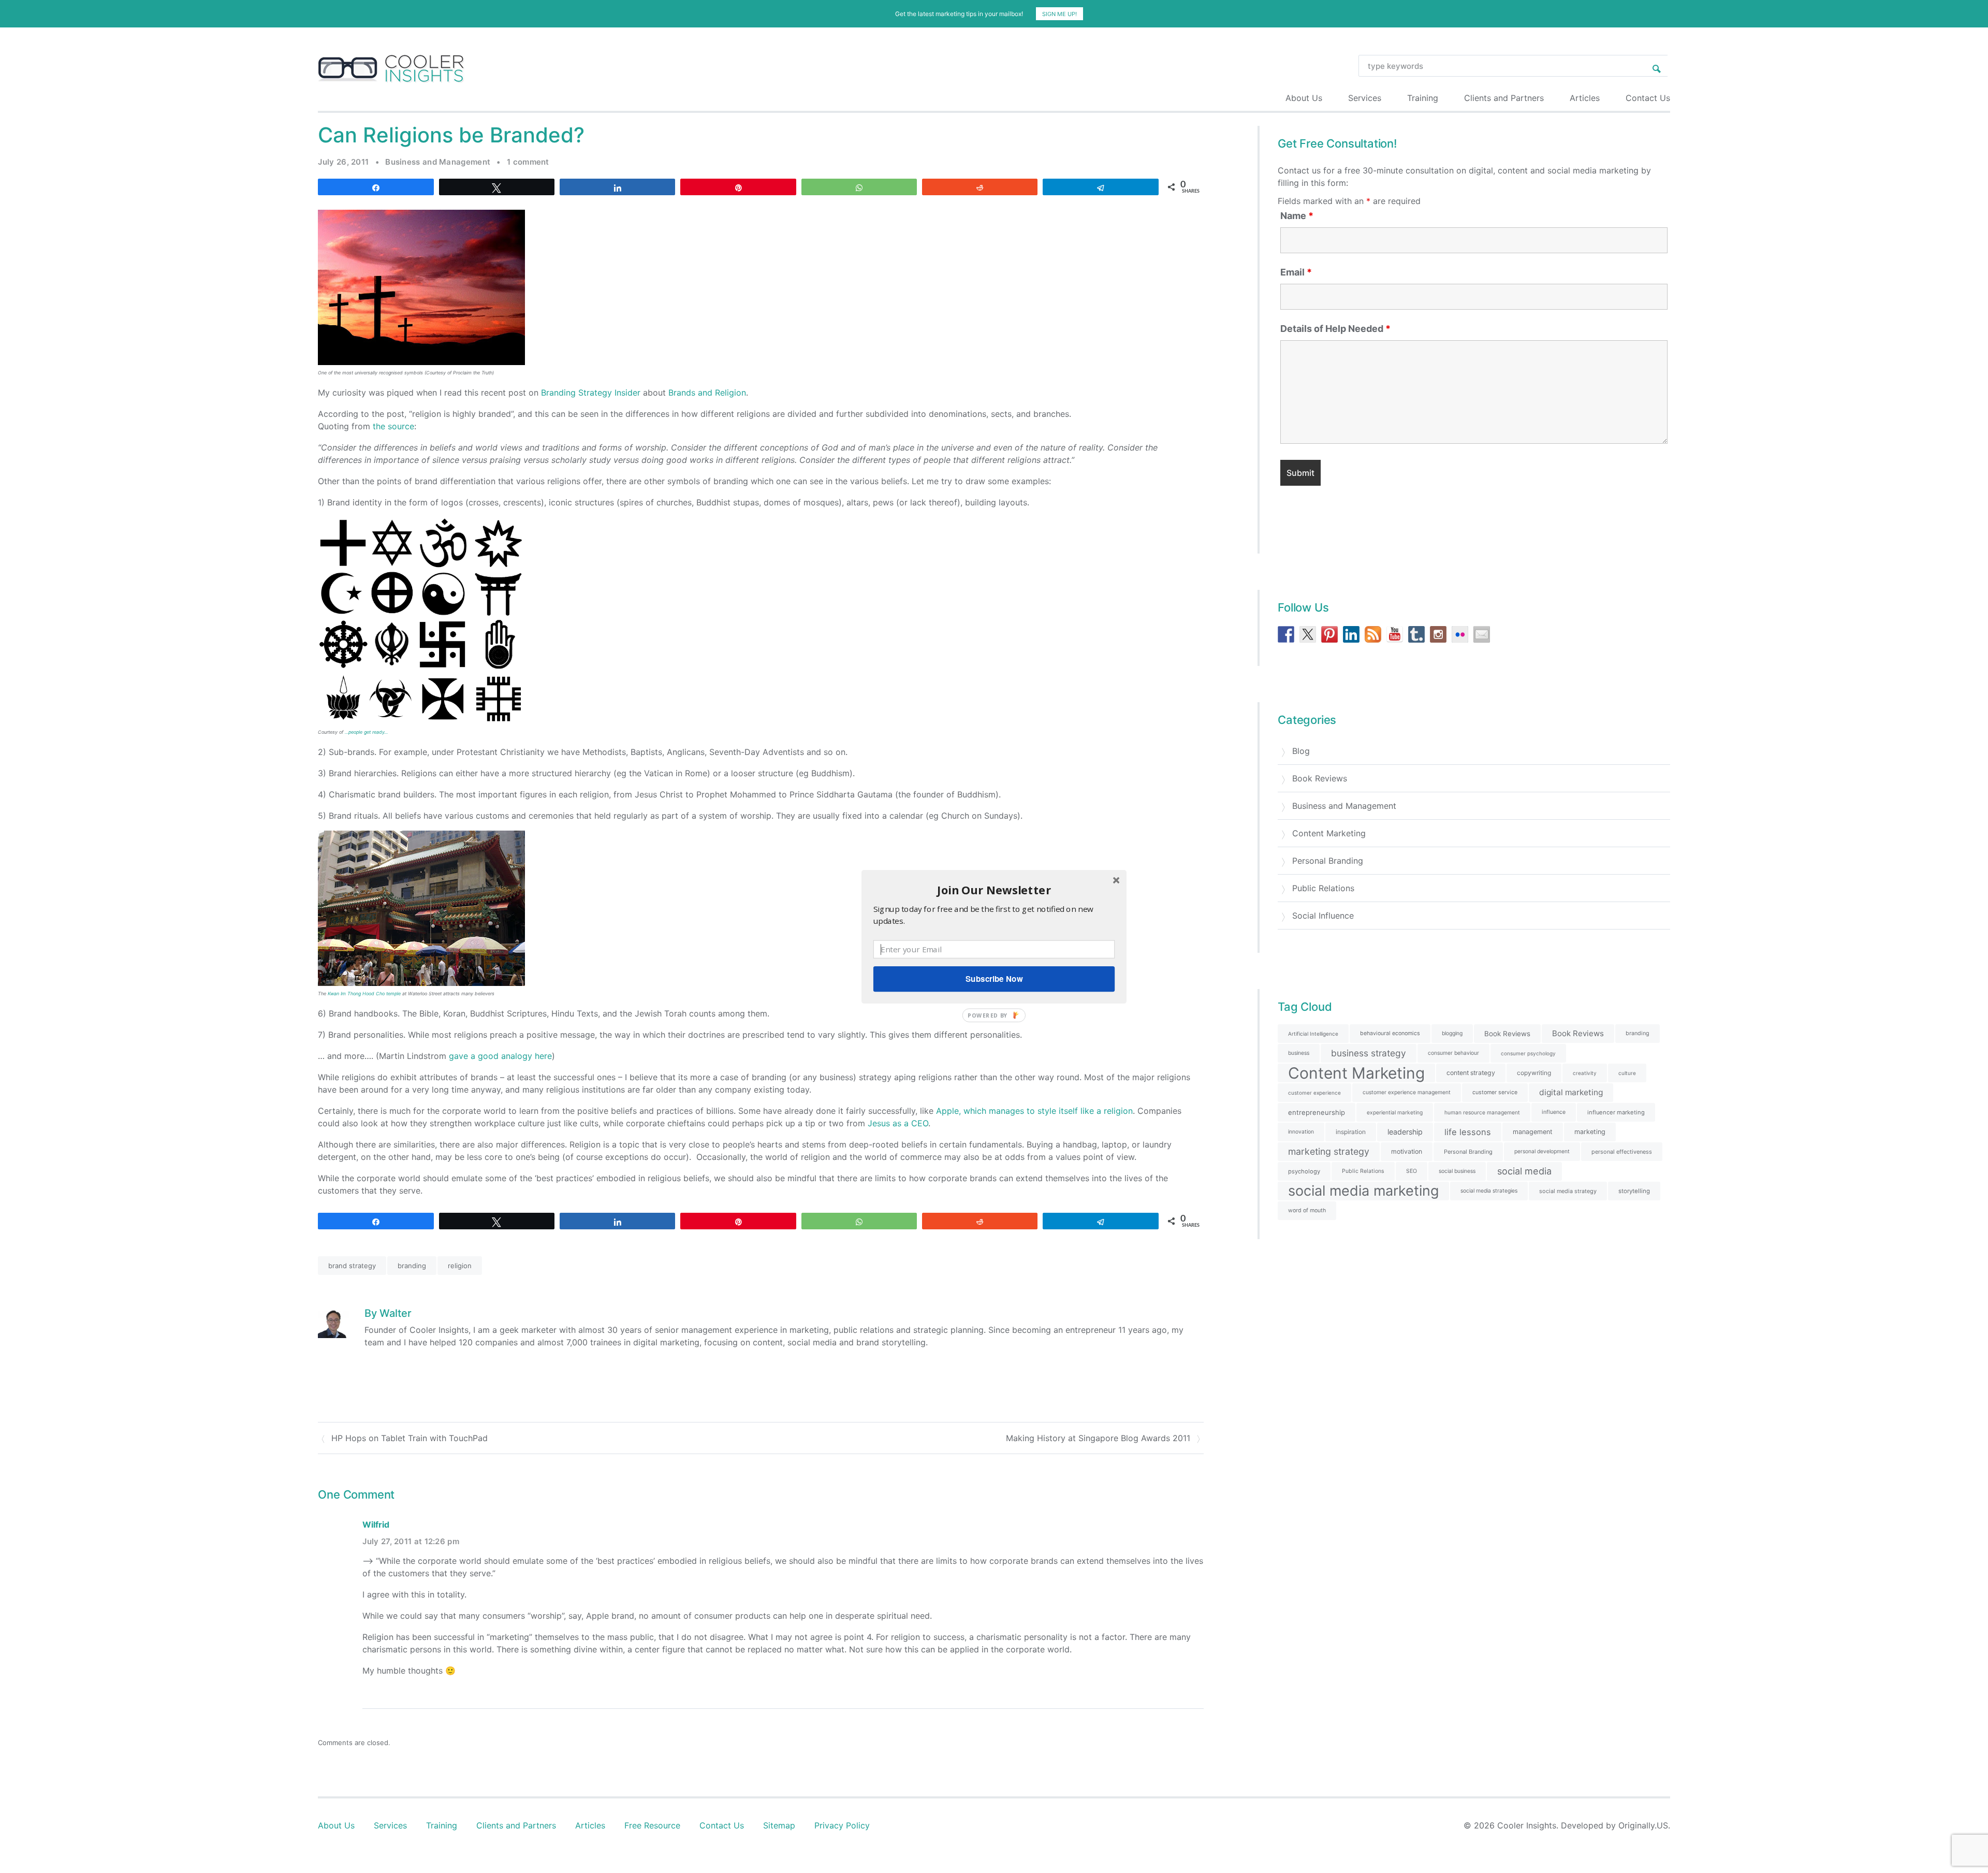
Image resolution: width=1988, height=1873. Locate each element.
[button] (994, 889)
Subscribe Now (994, 979)
